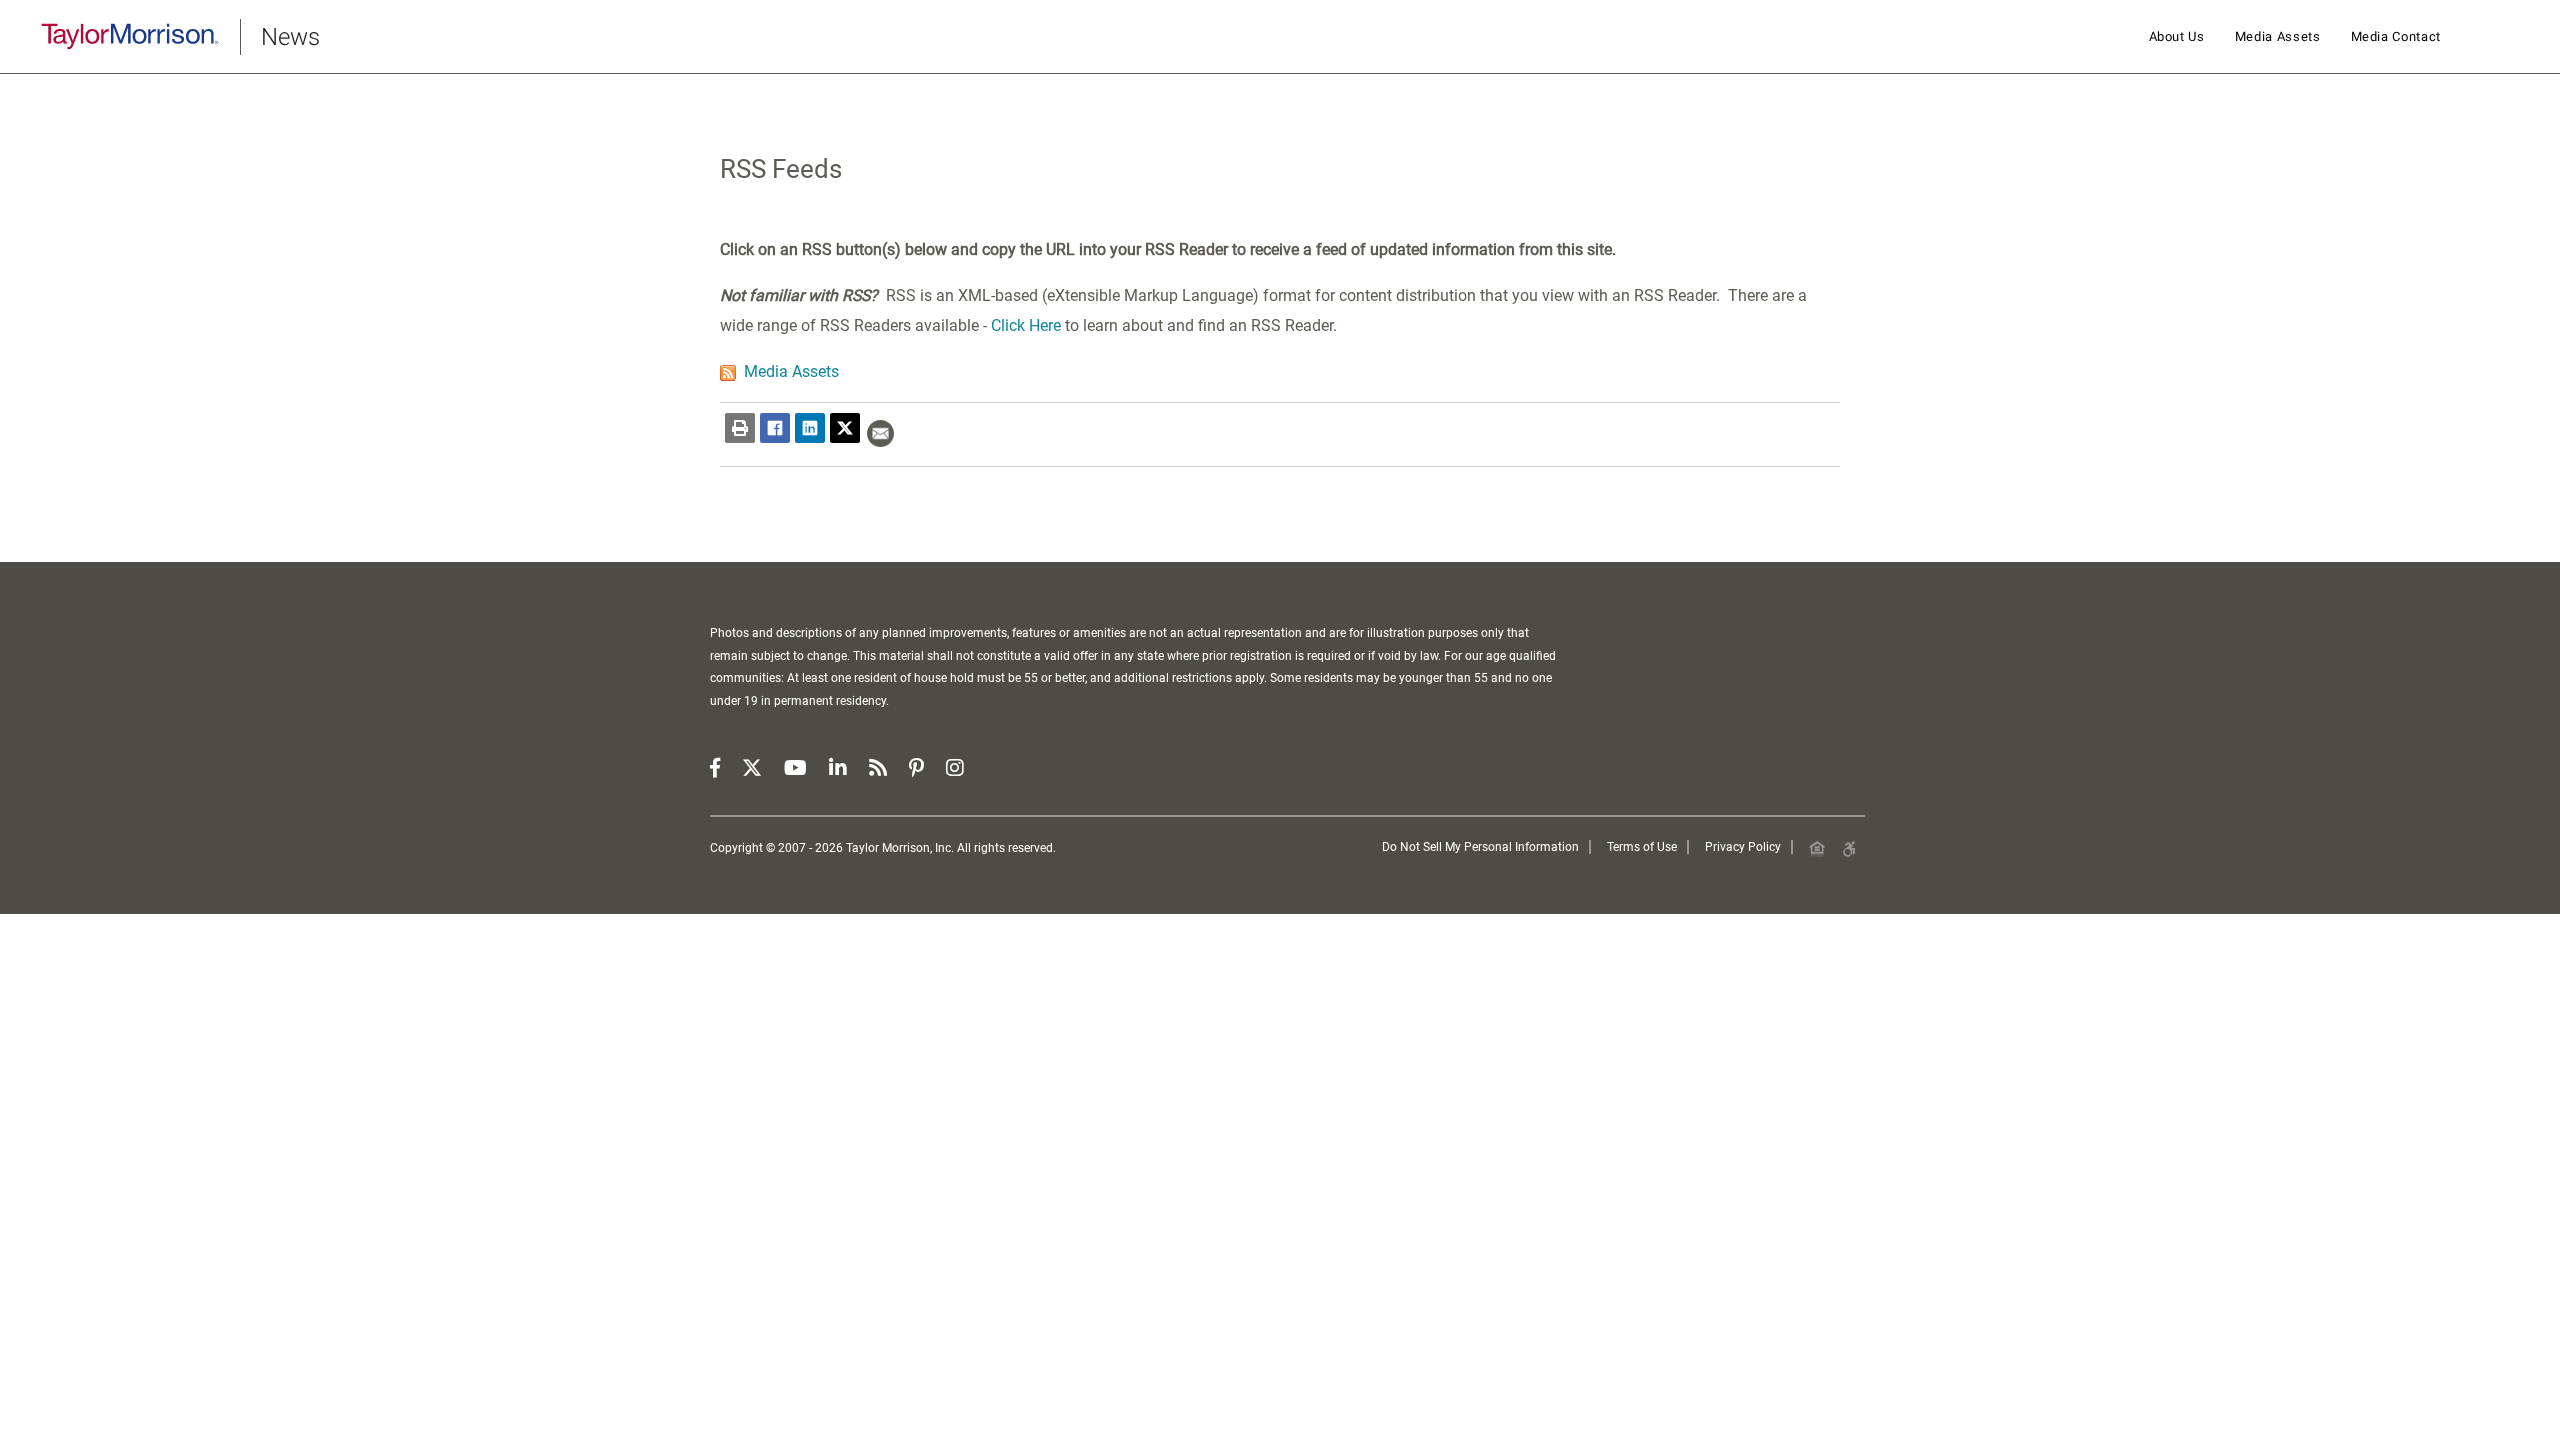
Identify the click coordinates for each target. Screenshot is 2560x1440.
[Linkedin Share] (810, 428)
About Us (2177, 36)
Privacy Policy (1743, 847)
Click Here (1026, 325)
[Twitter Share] (845, 428)
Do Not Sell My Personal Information (1480, 847)
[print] (740, 428)
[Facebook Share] (775, 428)
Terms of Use (1642, 847)
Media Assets (2278, 36)
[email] (880, 433)
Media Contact (2396, 36)
